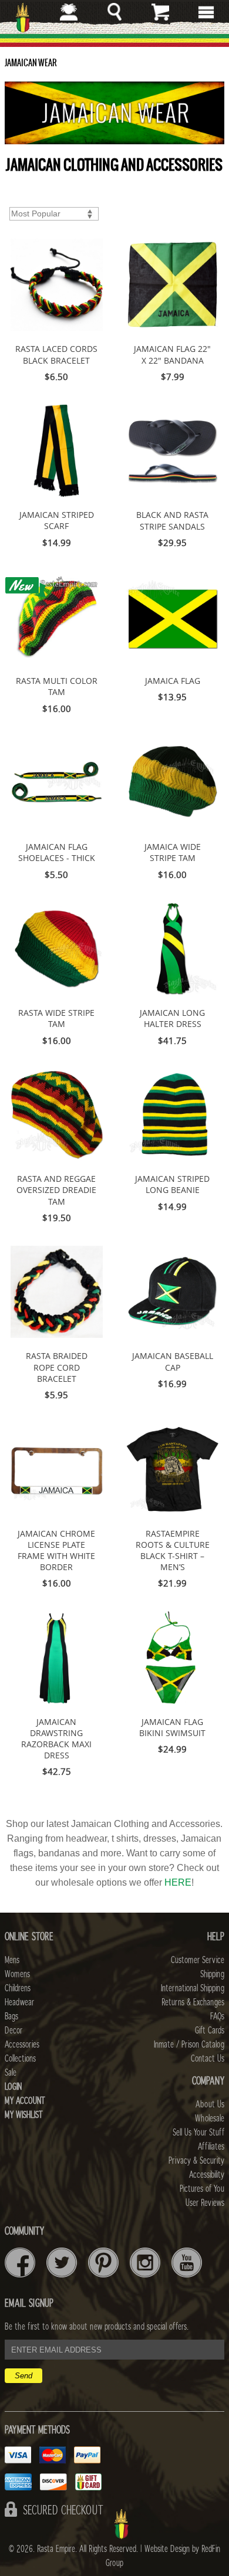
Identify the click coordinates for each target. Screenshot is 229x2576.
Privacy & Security (196, 2161)
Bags (11, 2016)
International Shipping (193, 1988)
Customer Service (198, 1960)
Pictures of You (202, 2189)
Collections (20, 2059)
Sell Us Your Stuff (198, 2133)
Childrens (18, 1988)
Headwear (19, 2002)
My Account (25, 2101)
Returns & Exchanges (193, 2002)
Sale (11, 2073)
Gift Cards (210, 2031)
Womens (17, 1974)
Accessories (22, 2045)
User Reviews (205, 2203)
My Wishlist (24, 2115)
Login (13, 2087)
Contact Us (208, 2059)
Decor (14, 2031)
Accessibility (207, 2175)
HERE (178, 1882)
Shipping (212, 1974)
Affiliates (211, 2147)
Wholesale (210, 2119)
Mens (12, 1960)
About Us (210, 2104)
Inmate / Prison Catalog (189, 2045)
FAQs (217, 2016)
